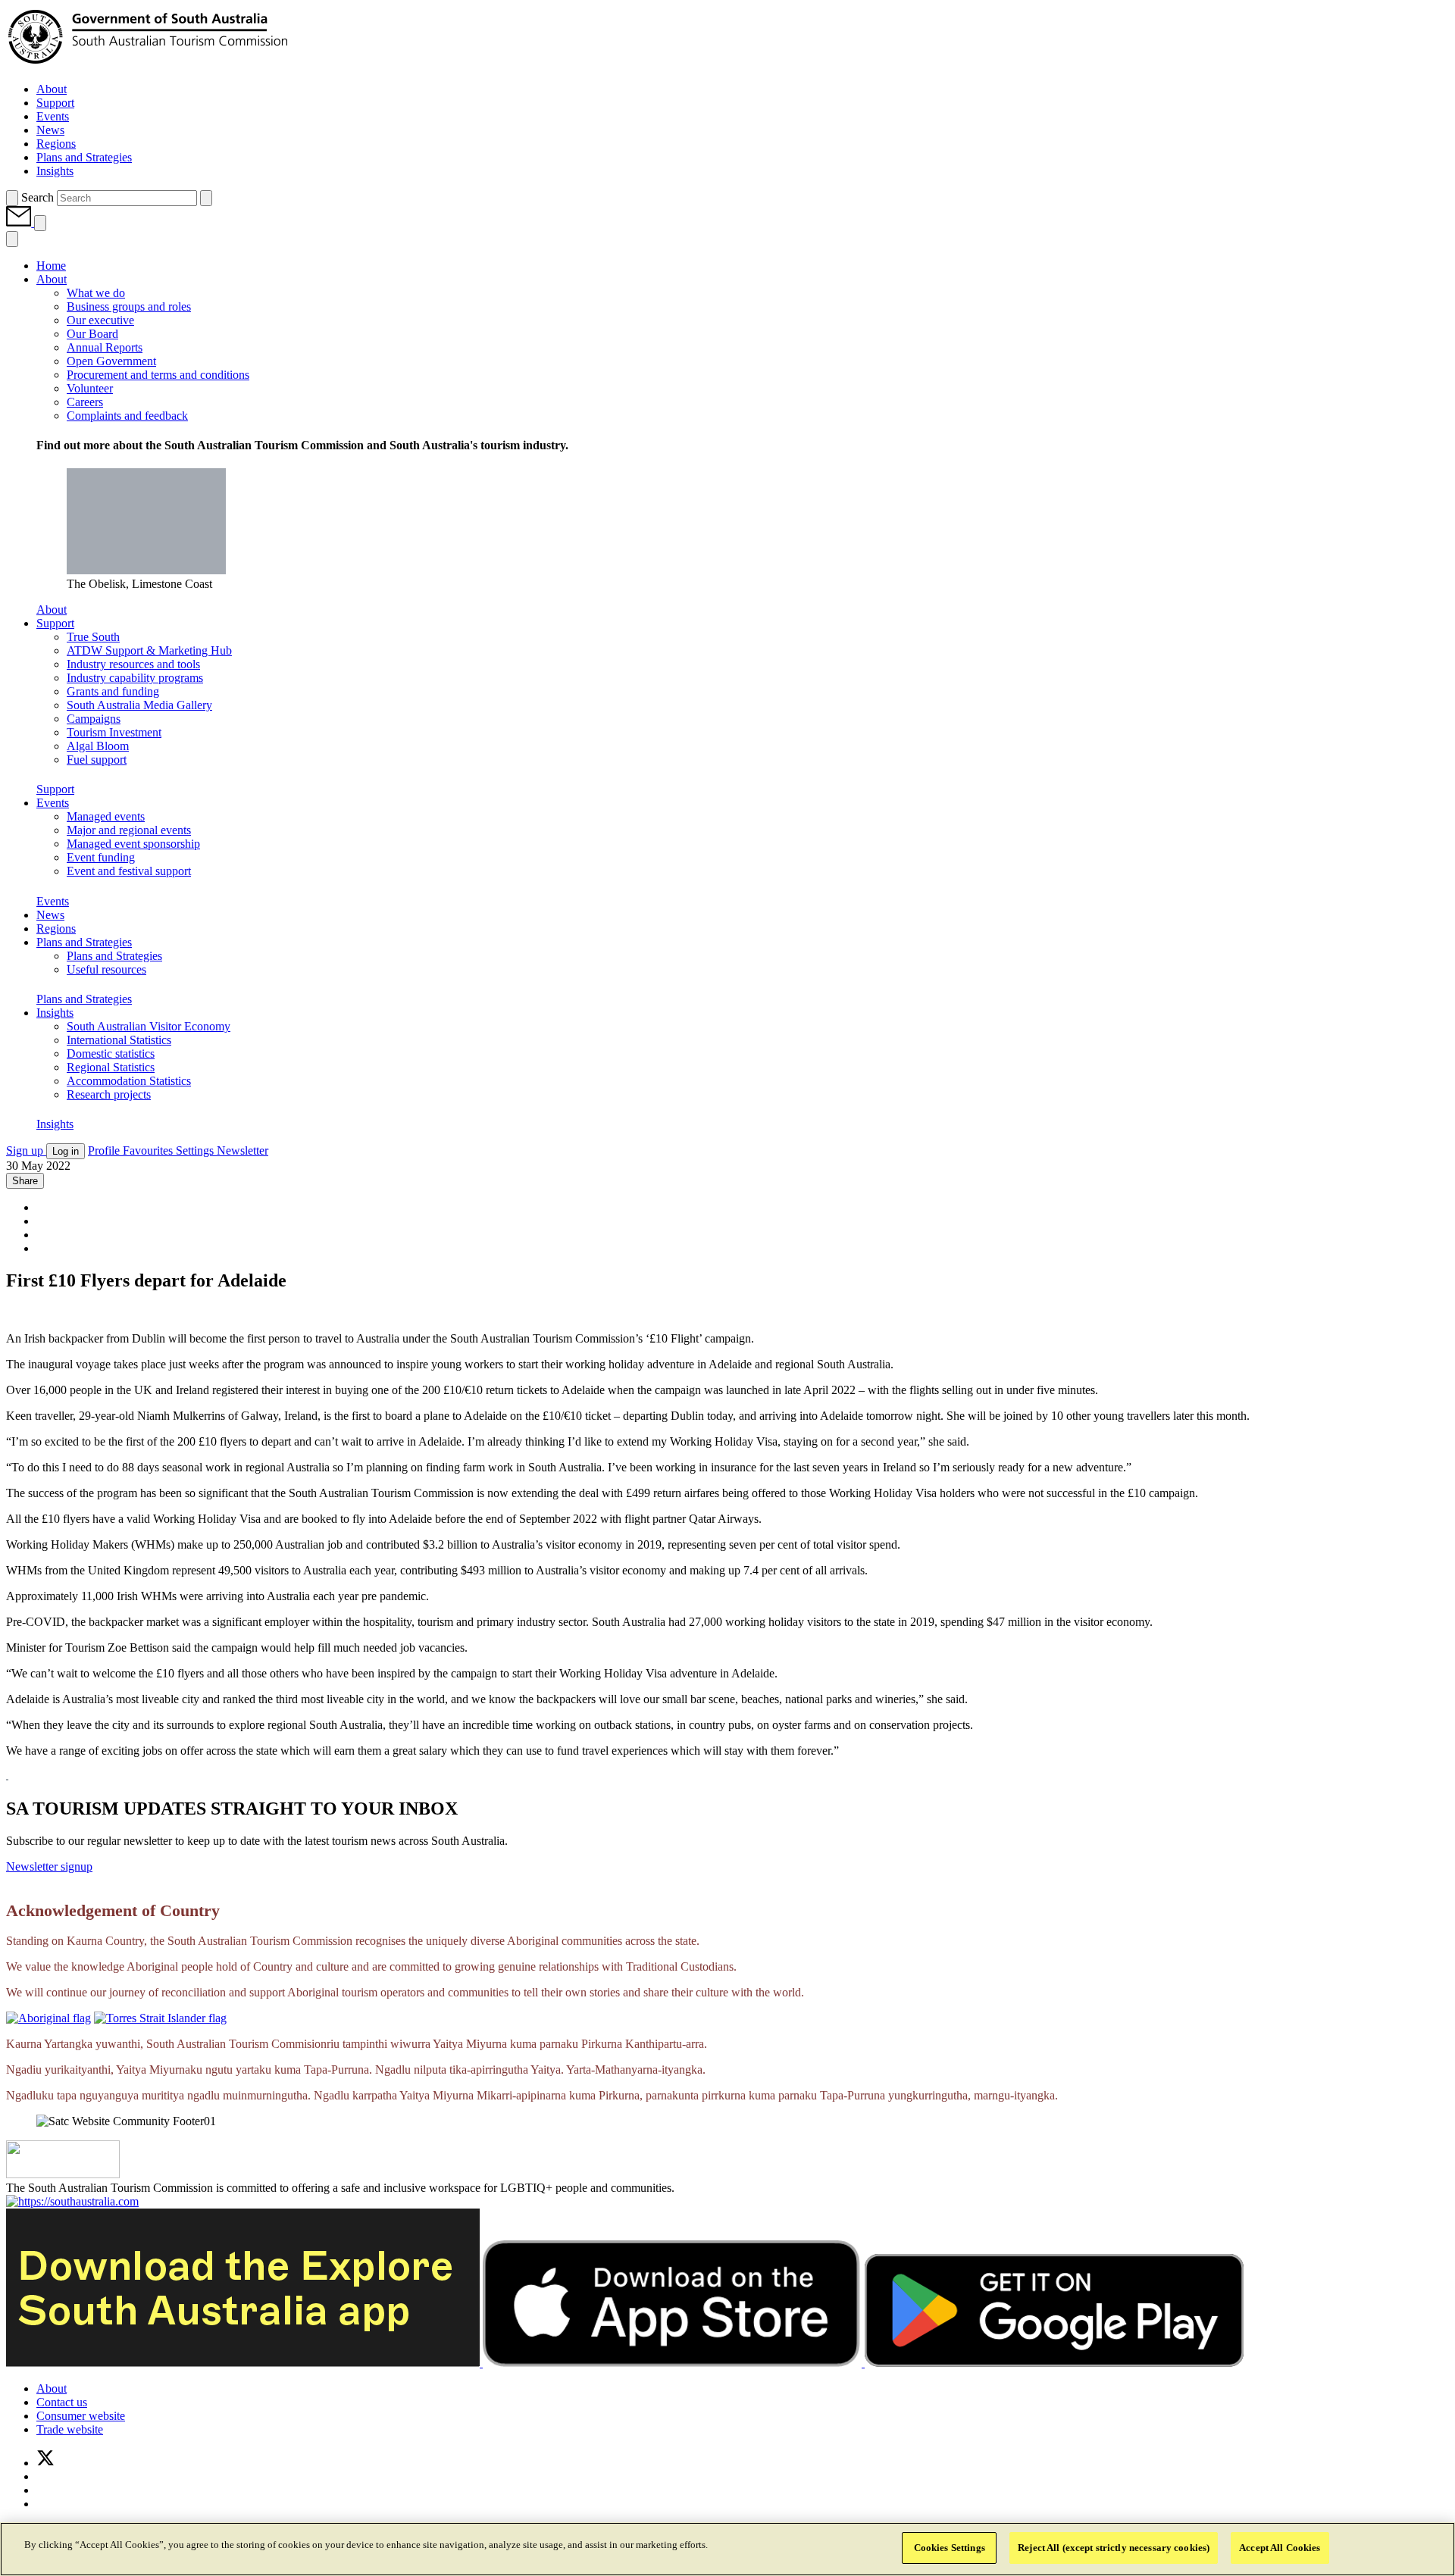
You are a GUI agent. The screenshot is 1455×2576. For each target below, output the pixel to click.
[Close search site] (206, 198)
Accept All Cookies (1280, 2548)
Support (55, 789)
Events (53, 901)
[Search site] (12, 198)
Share (25, 1181)
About (52, 610)
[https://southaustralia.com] (72, 2201)
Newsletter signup (49, 1866)
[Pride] (63, 2174)
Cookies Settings (950, 2548)
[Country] (48, 2018)
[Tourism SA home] (148, 63)
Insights (55, 1124)
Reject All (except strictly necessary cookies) (1114, 2548)
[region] (727, 2549)
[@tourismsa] (45, 2463)
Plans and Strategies (84, 999)
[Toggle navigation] (40, 223)
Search (38, 197)
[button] (20, 222)
